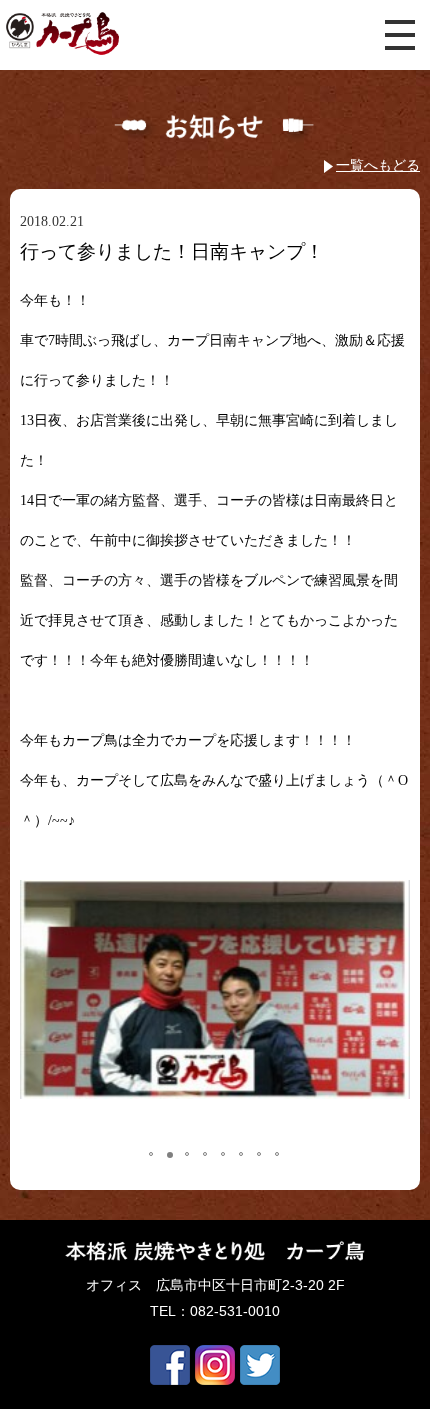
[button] (54, 1006)
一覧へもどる (378, 165)
